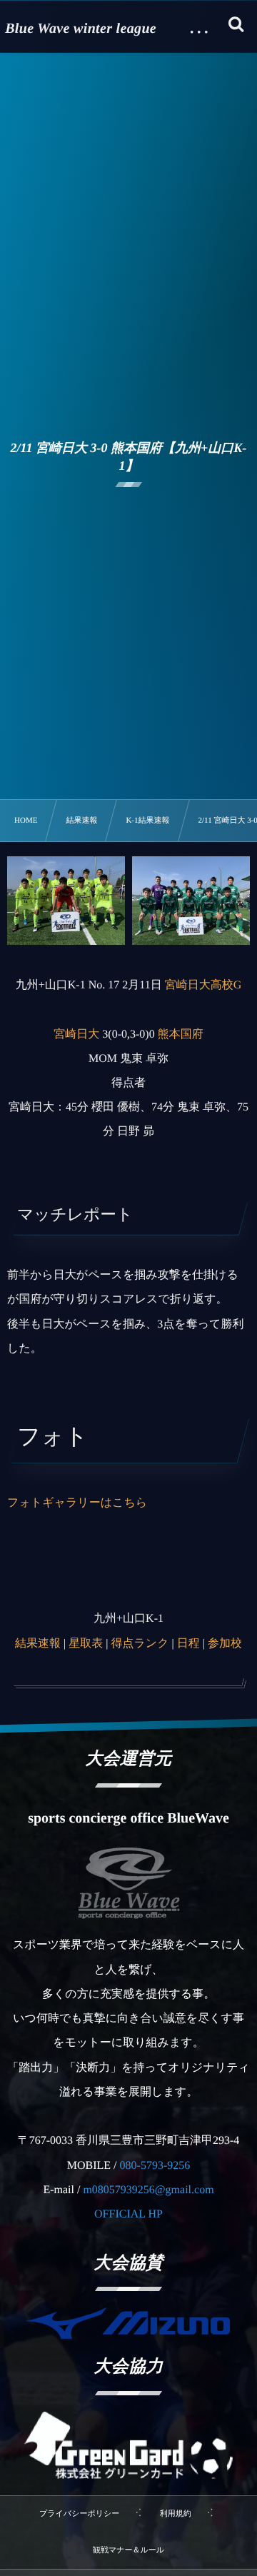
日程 (188, 1644)
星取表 (86, 1644)
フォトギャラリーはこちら (77, 1503)
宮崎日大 (76, 1034)
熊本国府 (181, 1034)
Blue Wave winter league (81, 29)
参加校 (225, 1644)
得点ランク (140, 1644)
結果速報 (38, 1644)
